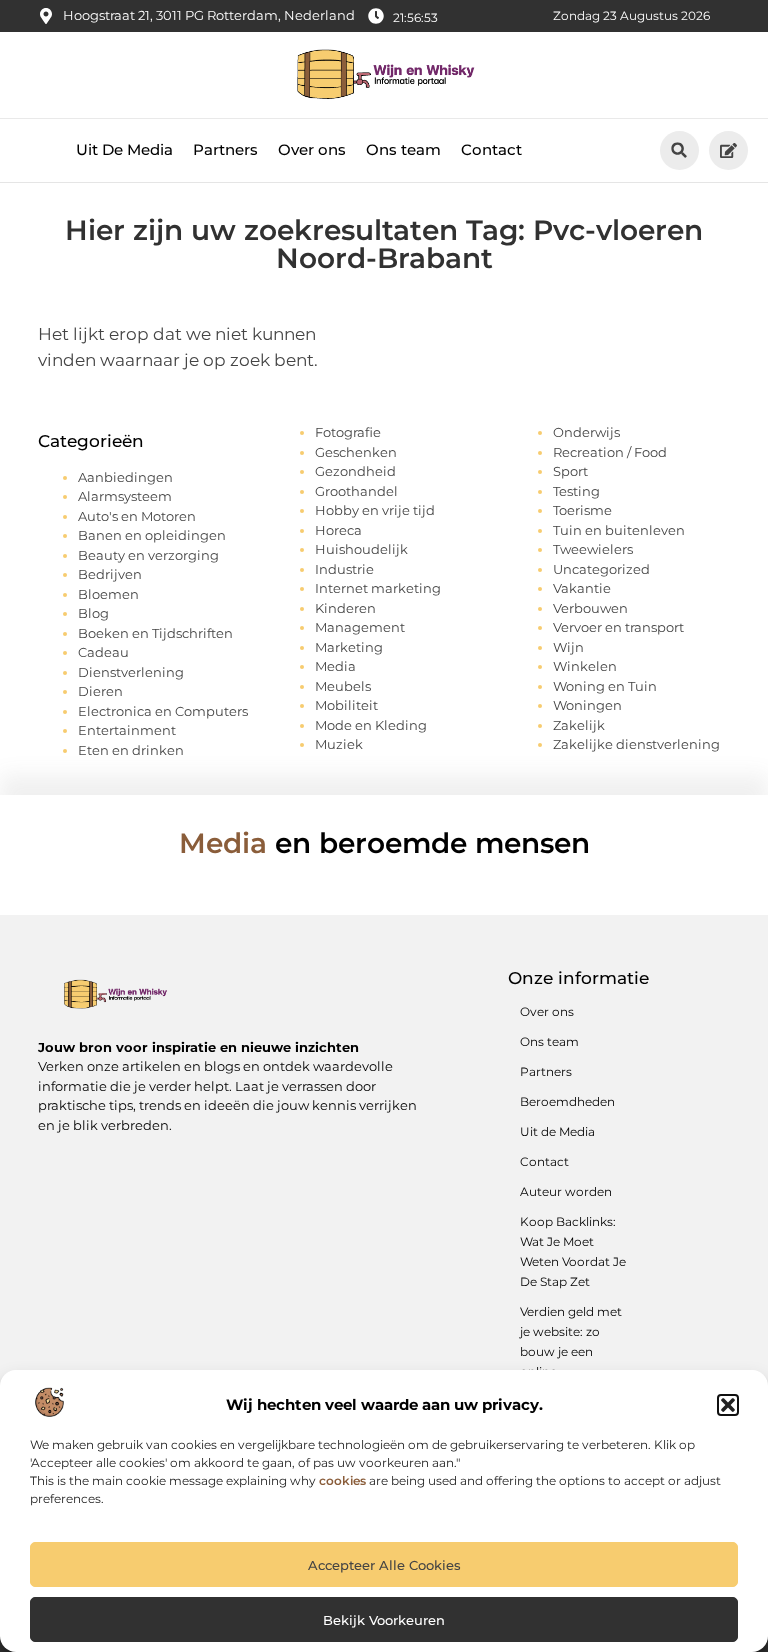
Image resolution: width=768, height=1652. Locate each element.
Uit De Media (124, 149)
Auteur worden (566, 1191)
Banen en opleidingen (152, 535)
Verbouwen (590, 608)
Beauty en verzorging (148, 555)
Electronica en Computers (163, 711)
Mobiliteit (346, 705)
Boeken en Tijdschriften (155, 633)
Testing (576, 491)
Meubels (343, 686)
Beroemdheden (567, 1101)
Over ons (312, 149)
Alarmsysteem (125, 496)
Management (360, 627)
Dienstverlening (131, 672)
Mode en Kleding (371, 725)
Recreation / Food (610, 452)
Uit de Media (557, 1131)
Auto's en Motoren (137, 516)
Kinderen (345, 608)
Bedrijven (110, 574)
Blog (93, 613)
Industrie (344, 569)
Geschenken (356, 452)
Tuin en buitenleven (619, 530)
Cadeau (103, 652)
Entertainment (127, 730)
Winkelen (585, 666)
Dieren (100, 691)
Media (335, 666)
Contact (491, 149)
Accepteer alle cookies (384, 1565)
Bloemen (108, 594)
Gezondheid (355, 471)
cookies (342, 1480)
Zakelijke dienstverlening (636, 744)
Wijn (568, 647)
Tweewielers (593, 549)
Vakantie (582, 588)
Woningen (587, 705)
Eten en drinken (131, 750)
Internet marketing (378, 588)
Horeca (338, 530)
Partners (225, 149)
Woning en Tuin (605, 686)
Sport (570, 471)
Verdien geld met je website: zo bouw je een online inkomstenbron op (571, 1361)
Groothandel (356, 491)
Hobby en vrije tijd (375, 510)
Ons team (403, 149)
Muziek (339, 744)
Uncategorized (601, 569)
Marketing (349, 647)
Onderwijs (586, 432)
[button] (728, 1405)
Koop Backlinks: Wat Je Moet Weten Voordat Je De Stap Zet (573, 1251)
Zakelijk (579, 725)
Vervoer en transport (618, 627)
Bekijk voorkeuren (384, 1620)
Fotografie (348, 432)
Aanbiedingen (125, 477)
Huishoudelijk (361, 549)
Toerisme (582, 510)
